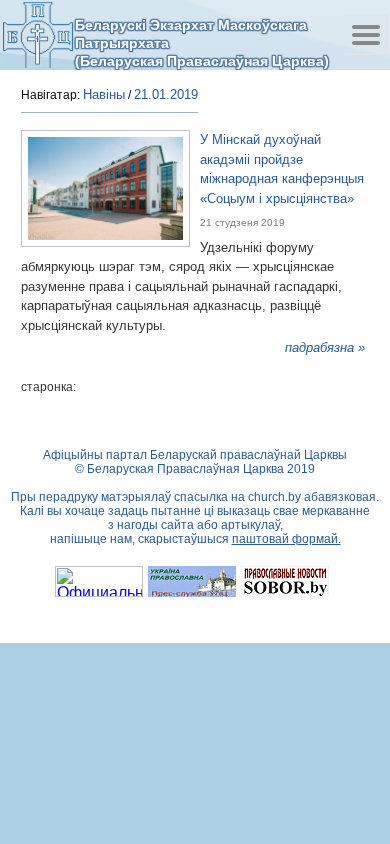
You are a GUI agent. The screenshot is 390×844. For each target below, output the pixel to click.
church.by (274, 497)
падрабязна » (325, 347)
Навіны (104, 94)
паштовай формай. (286, 539)
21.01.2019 (166, 94)
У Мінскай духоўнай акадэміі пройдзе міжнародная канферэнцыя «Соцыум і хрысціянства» (282, 169)
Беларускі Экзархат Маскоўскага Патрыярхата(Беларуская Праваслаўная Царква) (202, 42)
